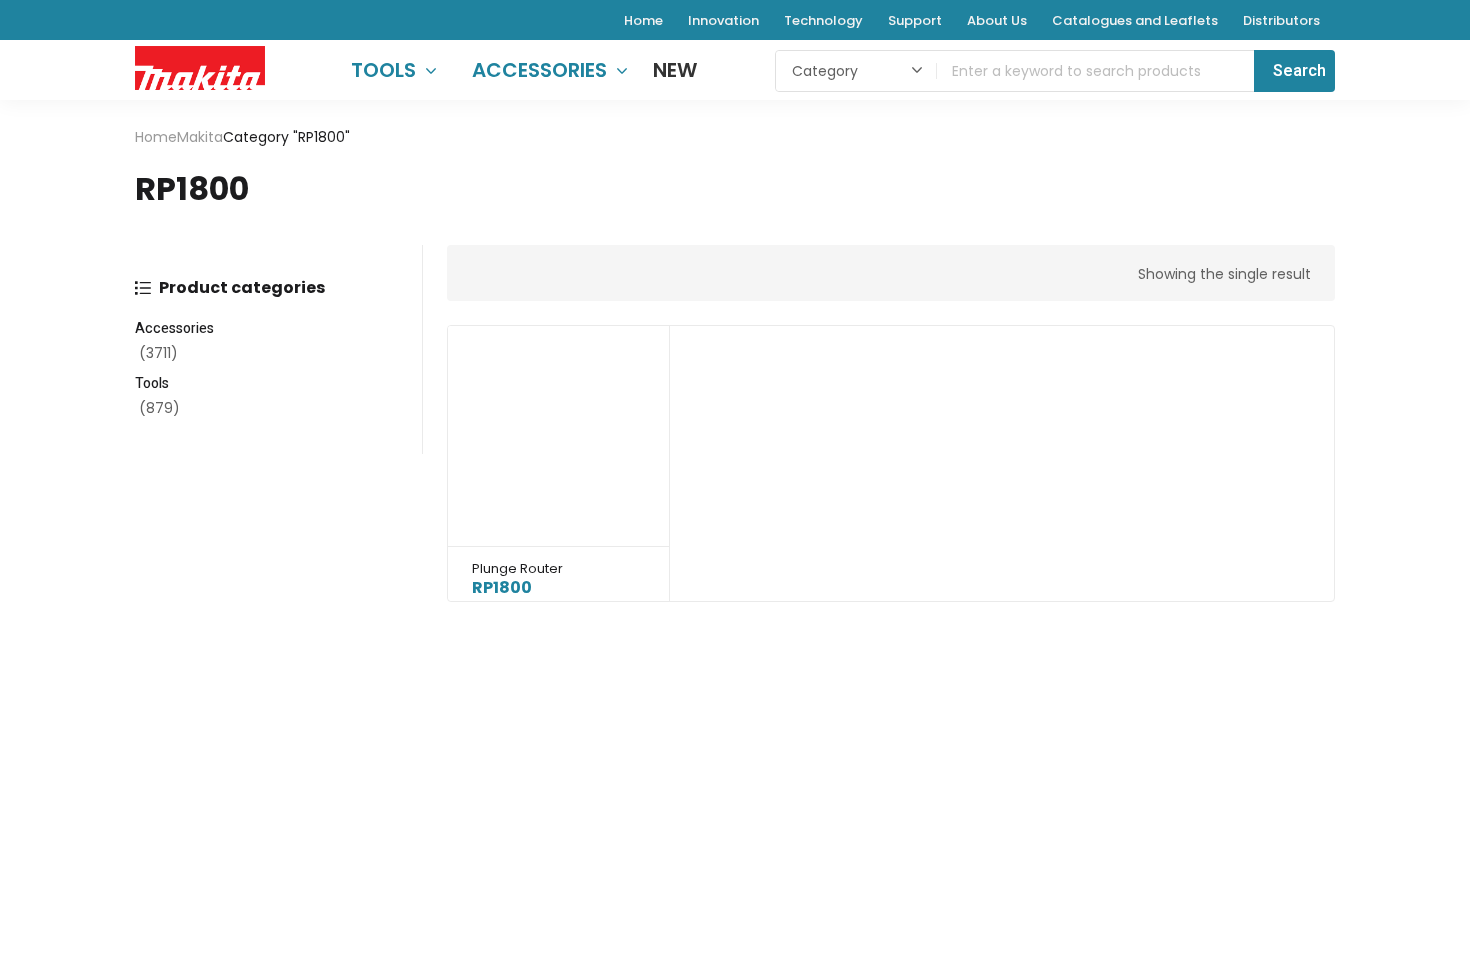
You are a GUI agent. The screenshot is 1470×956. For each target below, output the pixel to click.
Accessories (174, 328)
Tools (152, 383)
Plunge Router (517, 568)
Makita (200, 137)
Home (156, 137)
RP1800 (502, 587)
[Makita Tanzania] (200, 67)
